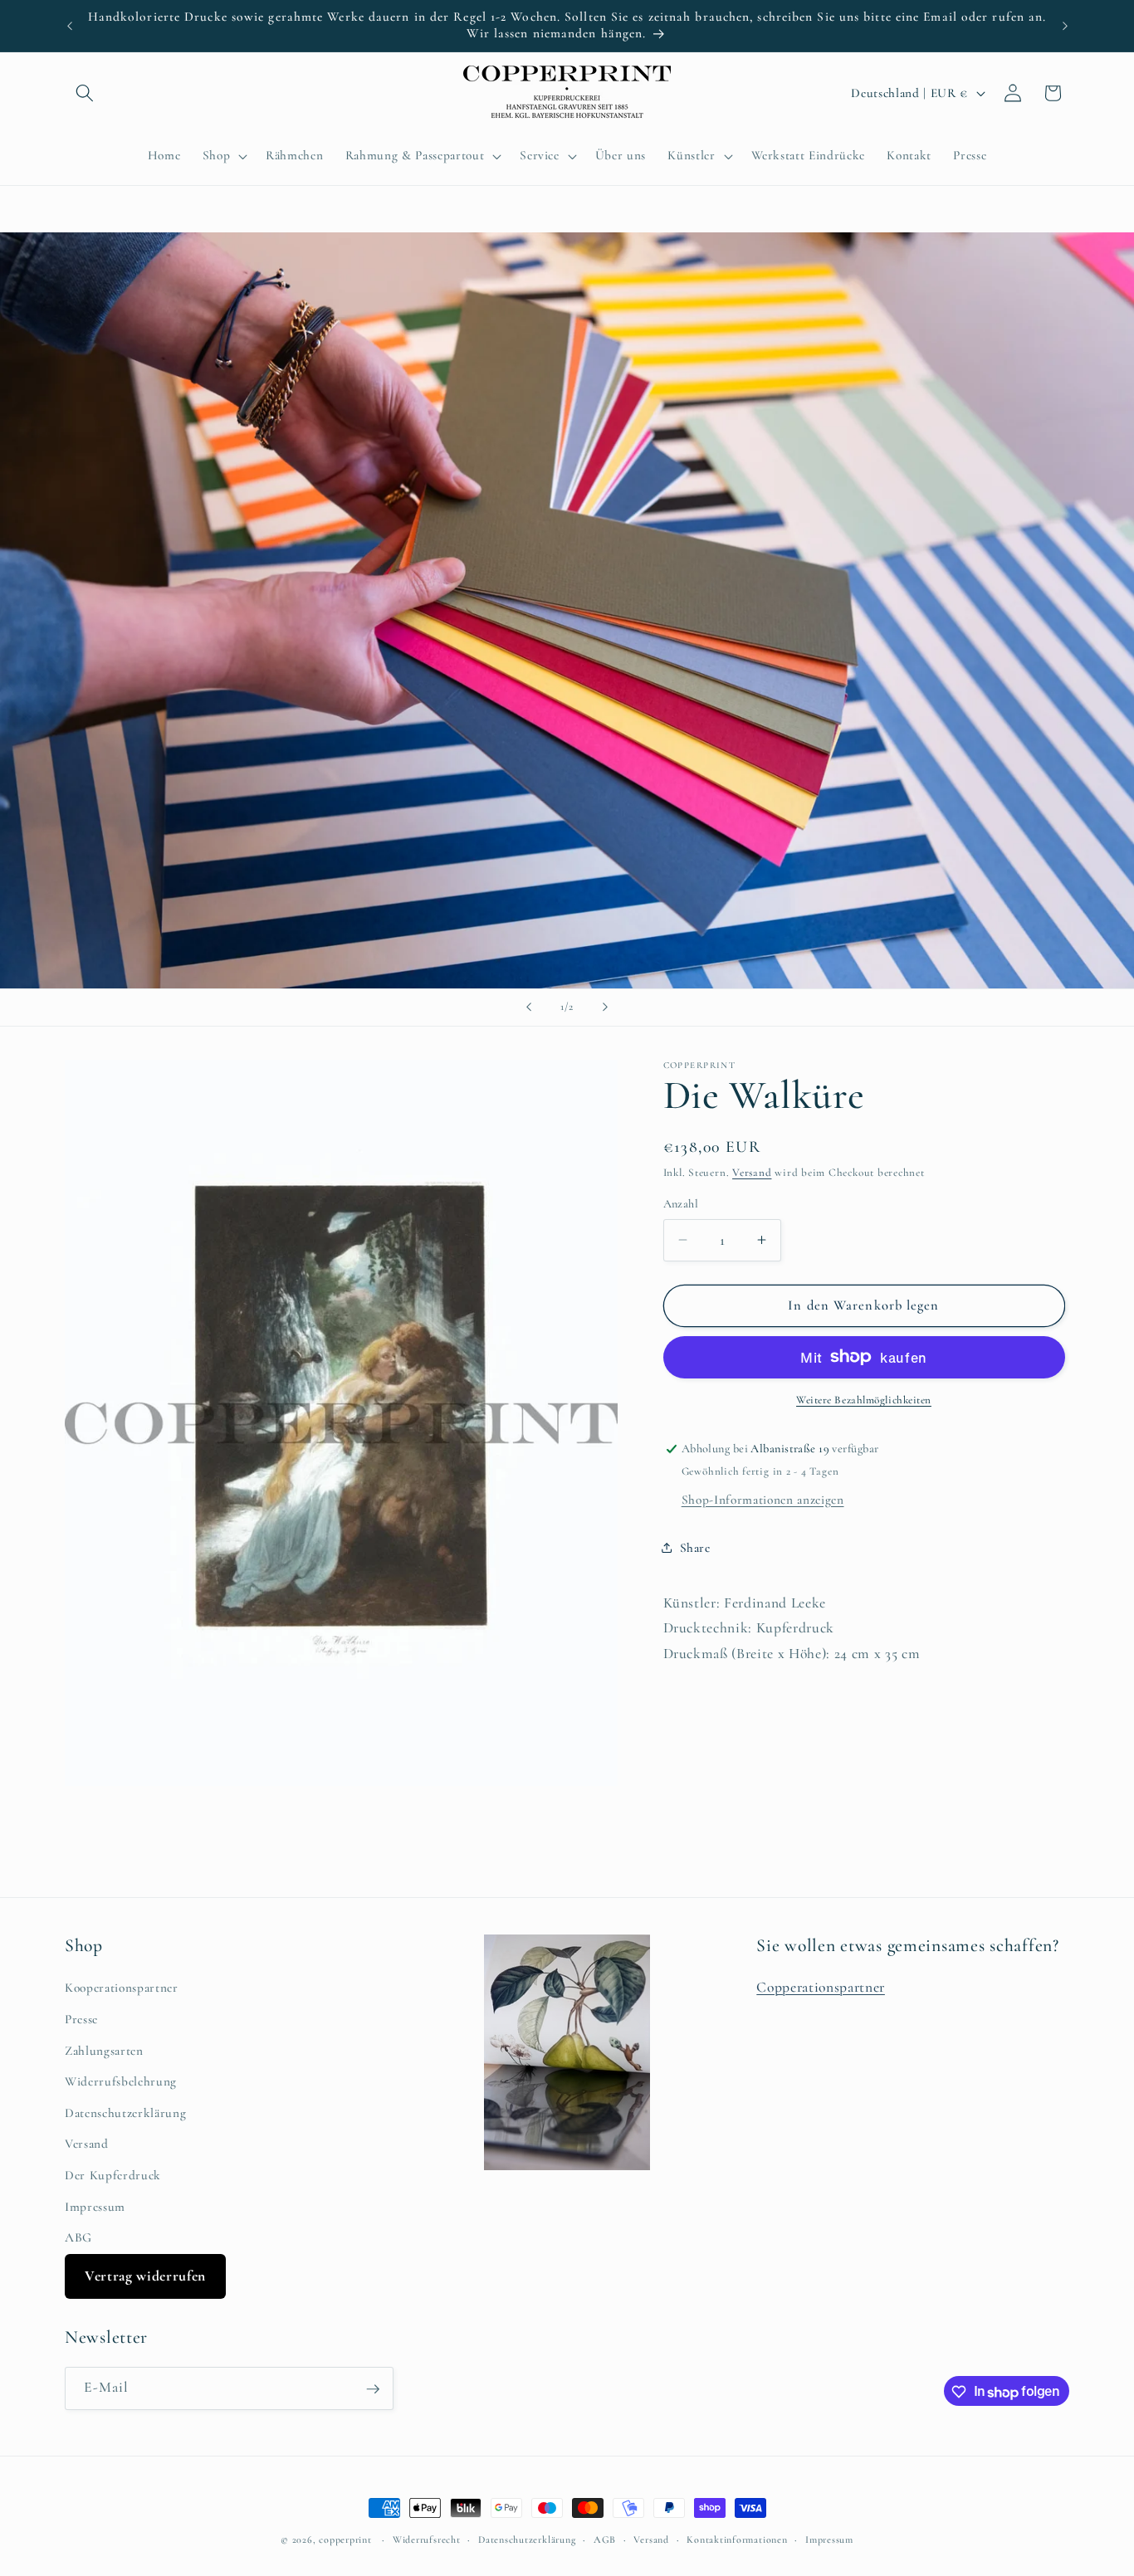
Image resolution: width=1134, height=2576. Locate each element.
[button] (85, 93)
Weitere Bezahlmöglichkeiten (864, 1400)
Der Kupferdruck (113, 2176)
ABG (78, 2238)
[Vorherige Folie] (529, 1007)
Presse (81, 2020)
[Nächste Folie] (605, 1007)
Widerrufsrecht (427, 2539)
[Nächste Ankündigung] (1065, 26)
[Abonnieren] (373, 2389)
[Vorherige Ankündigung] (70, 26)
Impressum (95, 2207)
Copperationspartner (821, 1988)
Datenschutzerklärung (125, 2113)
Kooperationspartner (122, 1988)
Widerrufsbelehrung (121, 2082)
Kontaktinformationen (737, 2539)
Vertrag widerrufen (145, 2276)
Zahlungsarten (104, 2051)
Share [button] (695, 1547)
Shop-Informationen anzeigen (763, 1499)
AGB (605, 2539)
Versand (752, 1173)
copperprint (345, 2539)
